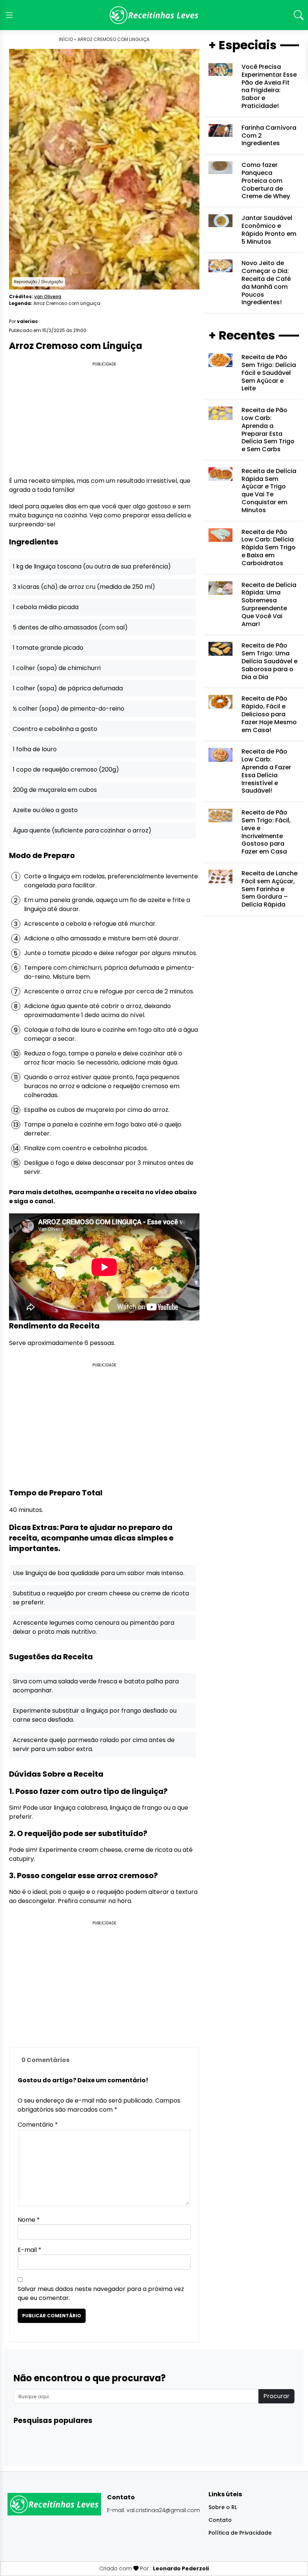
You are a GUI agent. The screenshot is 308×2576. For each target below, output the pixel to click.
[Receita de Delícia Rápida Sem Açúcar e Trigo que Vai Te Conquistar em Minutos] (220, 474)
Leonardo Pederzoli (181, 2568)
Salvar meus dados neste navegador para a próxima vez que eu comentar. (101, 2293)
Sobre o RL (223, 2507)
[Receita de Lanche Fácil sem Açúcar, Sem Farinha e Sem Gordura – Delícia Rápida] (220, 876)
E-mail (29, 2250)
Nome (29, 2220)
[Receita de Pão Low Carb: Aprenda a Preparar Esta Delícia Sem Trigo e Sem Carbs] (220, 413)
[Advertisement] (104, 420)
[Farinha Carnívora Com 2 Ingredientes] (220, 130)
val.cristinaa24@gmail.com (163, 2510)
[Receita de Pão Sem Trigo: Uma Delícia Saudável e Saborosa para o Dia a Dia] (220, 648)
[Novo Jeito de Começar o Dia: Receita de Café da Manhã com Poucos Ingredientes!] (220, 266)
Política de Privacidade (240, 2533)
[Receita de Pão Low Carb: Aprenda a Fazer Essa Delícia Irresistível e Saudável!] (220, 754)
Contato (220, 2520)
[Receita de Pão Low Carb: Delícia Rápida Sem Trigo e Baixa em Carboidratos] (220, 534)
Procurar (276, 2396)
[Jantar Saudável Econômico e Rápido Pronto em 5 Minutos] (220, 220)
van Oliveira (48, 296)
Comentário (38, 2125)
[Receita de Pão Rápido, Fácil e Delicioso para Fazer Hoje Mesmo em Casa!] (220, 701)
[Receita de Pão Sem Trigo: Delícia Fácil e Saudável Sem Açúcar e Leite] (220, 360)
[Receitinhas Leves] (154, 15)
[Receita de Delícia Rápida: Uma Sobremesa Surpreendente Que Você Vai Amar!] (220, 588)
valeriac (27, 321)
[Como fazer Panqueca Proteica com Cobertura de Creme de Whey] (220, 168)
